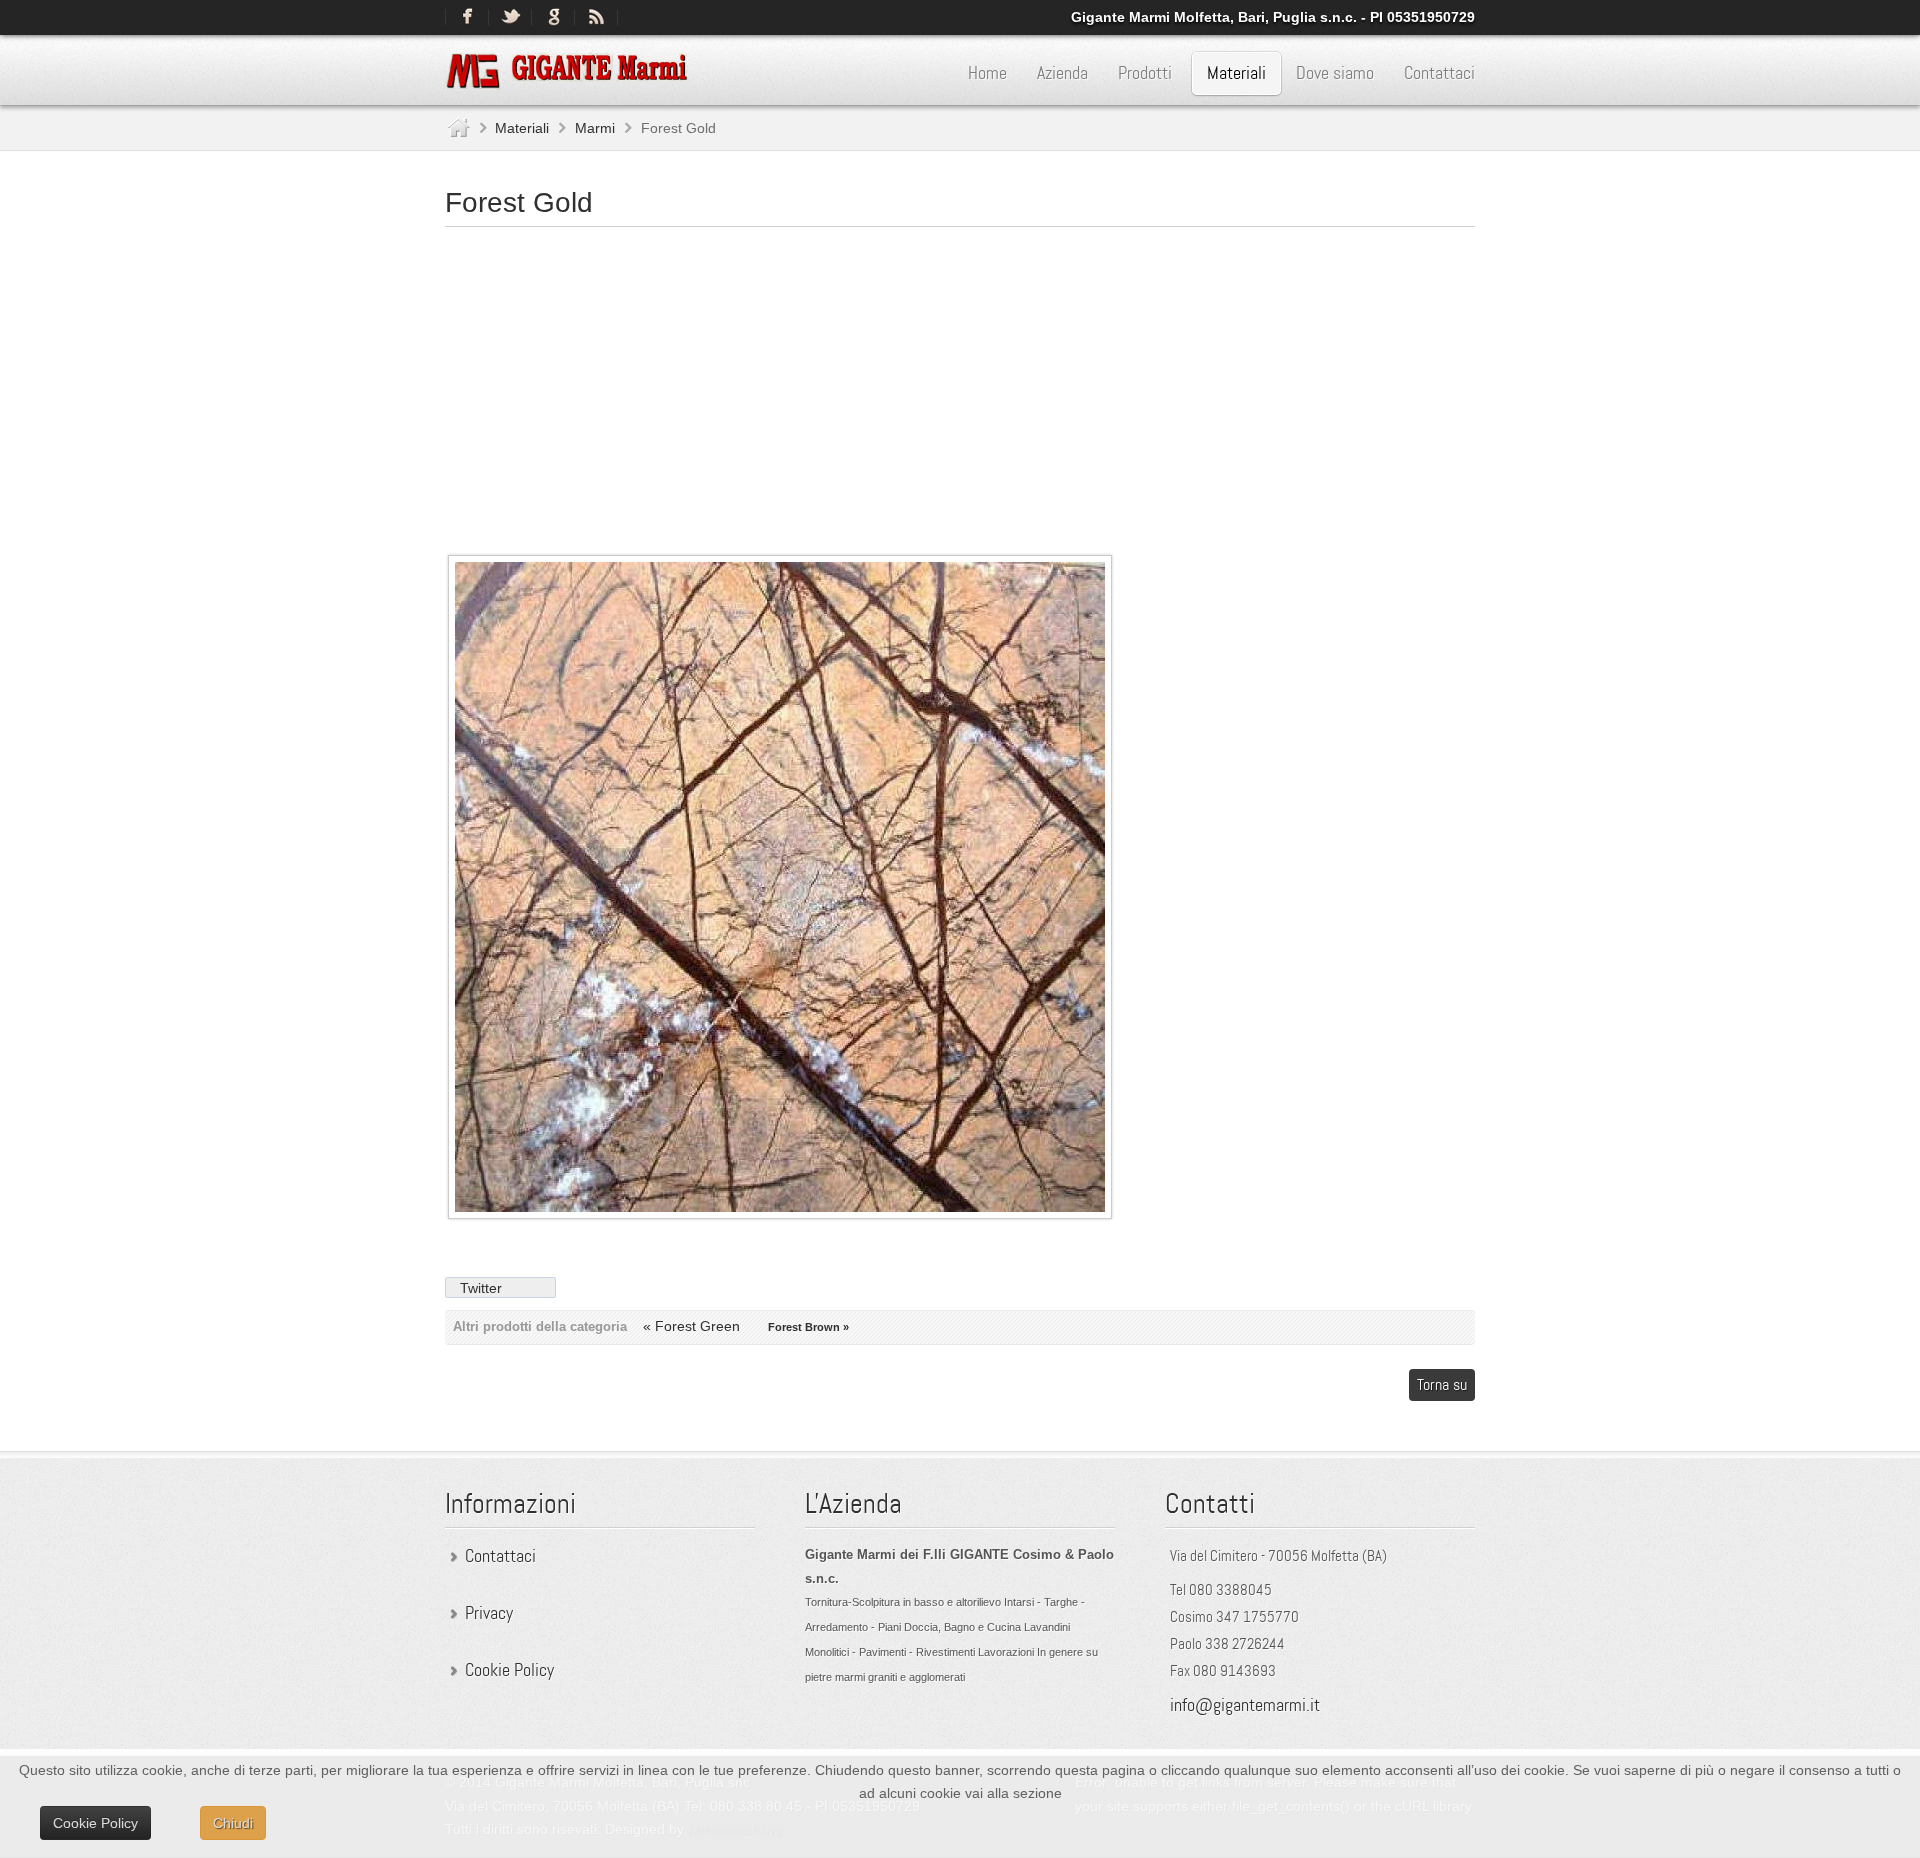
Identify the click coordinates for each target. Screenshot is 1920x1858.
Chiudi (233, 1823)
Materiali (522, 128)
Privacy (489, 1613)
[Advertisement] (960, 382)
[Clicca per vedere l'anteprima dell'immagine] (780, 1214)
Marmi (595, 128)
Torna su (1442, 1384)
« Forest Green (693, 1326)
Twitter (481, 1288)
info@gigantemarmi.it (1245, 1705)
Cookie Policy (509, 1670)
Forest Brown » (808, 1327)
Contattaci (500, 1556)
